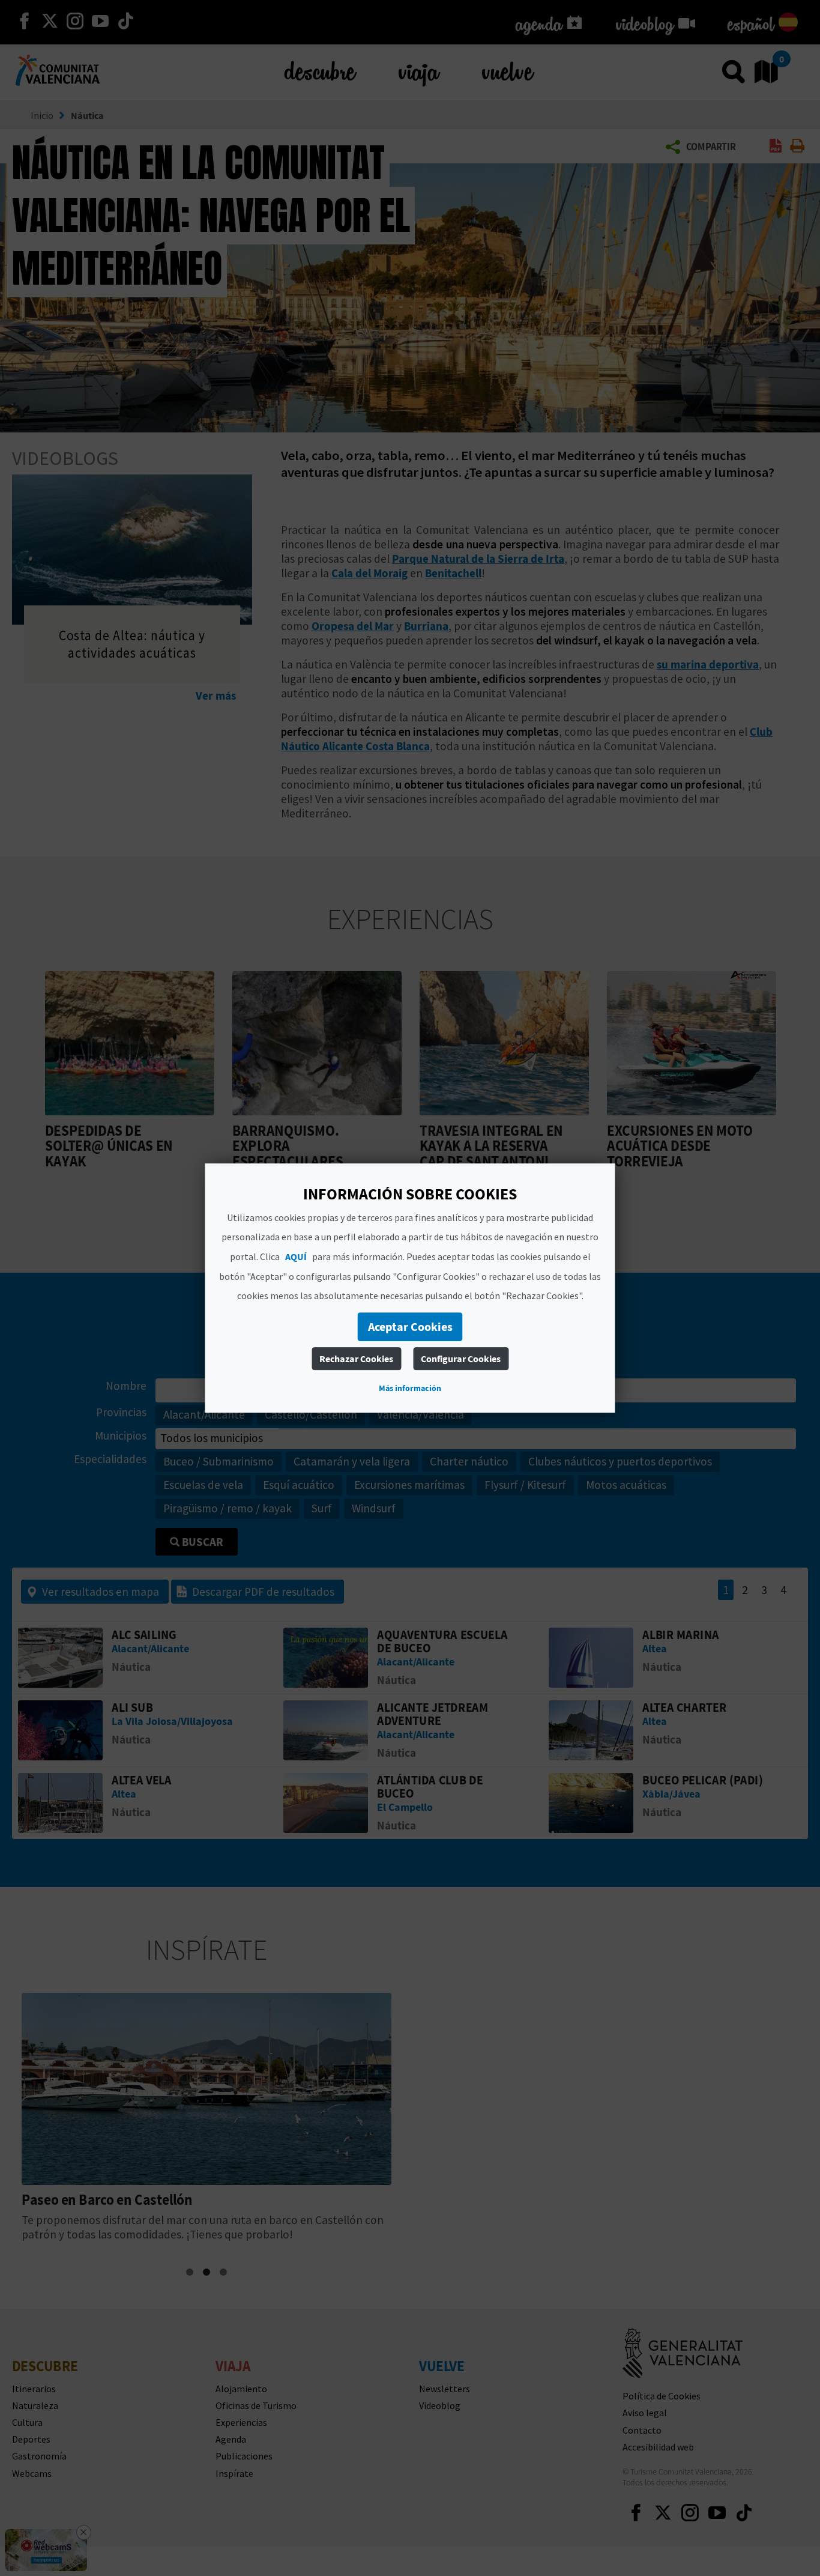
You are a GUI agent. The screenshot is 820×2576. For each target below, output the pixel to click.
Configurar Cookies (461, 1359)
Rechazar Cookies (356, 1359)
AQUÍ (296, 1256)
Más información (410, 1388)
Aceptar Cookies (410, 1326)
